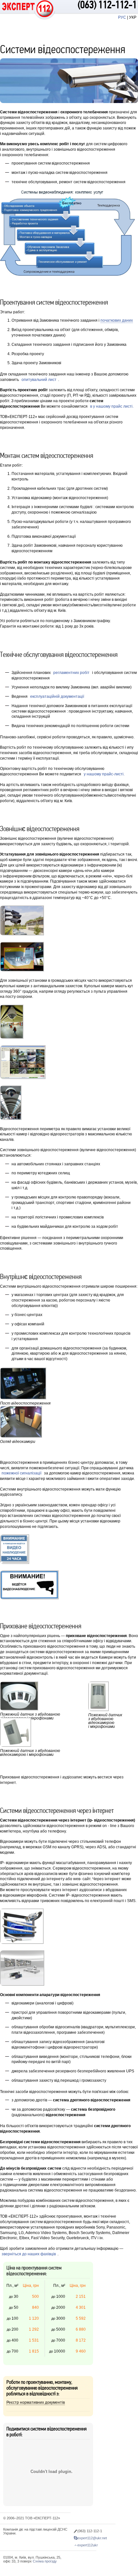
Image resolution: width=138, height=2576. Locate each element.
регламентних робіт (71, 673)
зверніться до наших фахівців (29, 2254)
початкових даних (117, 320)
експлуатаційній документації (57, 696)
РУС (122, 17)
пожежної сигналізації (22, 1473)
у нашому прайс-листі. (104, 774)
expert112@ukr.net (92, 2538)
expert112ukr (88, 2545)
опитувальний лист (39, 380)
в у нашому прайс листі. (112, 406)
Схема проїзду (45, 2561)
